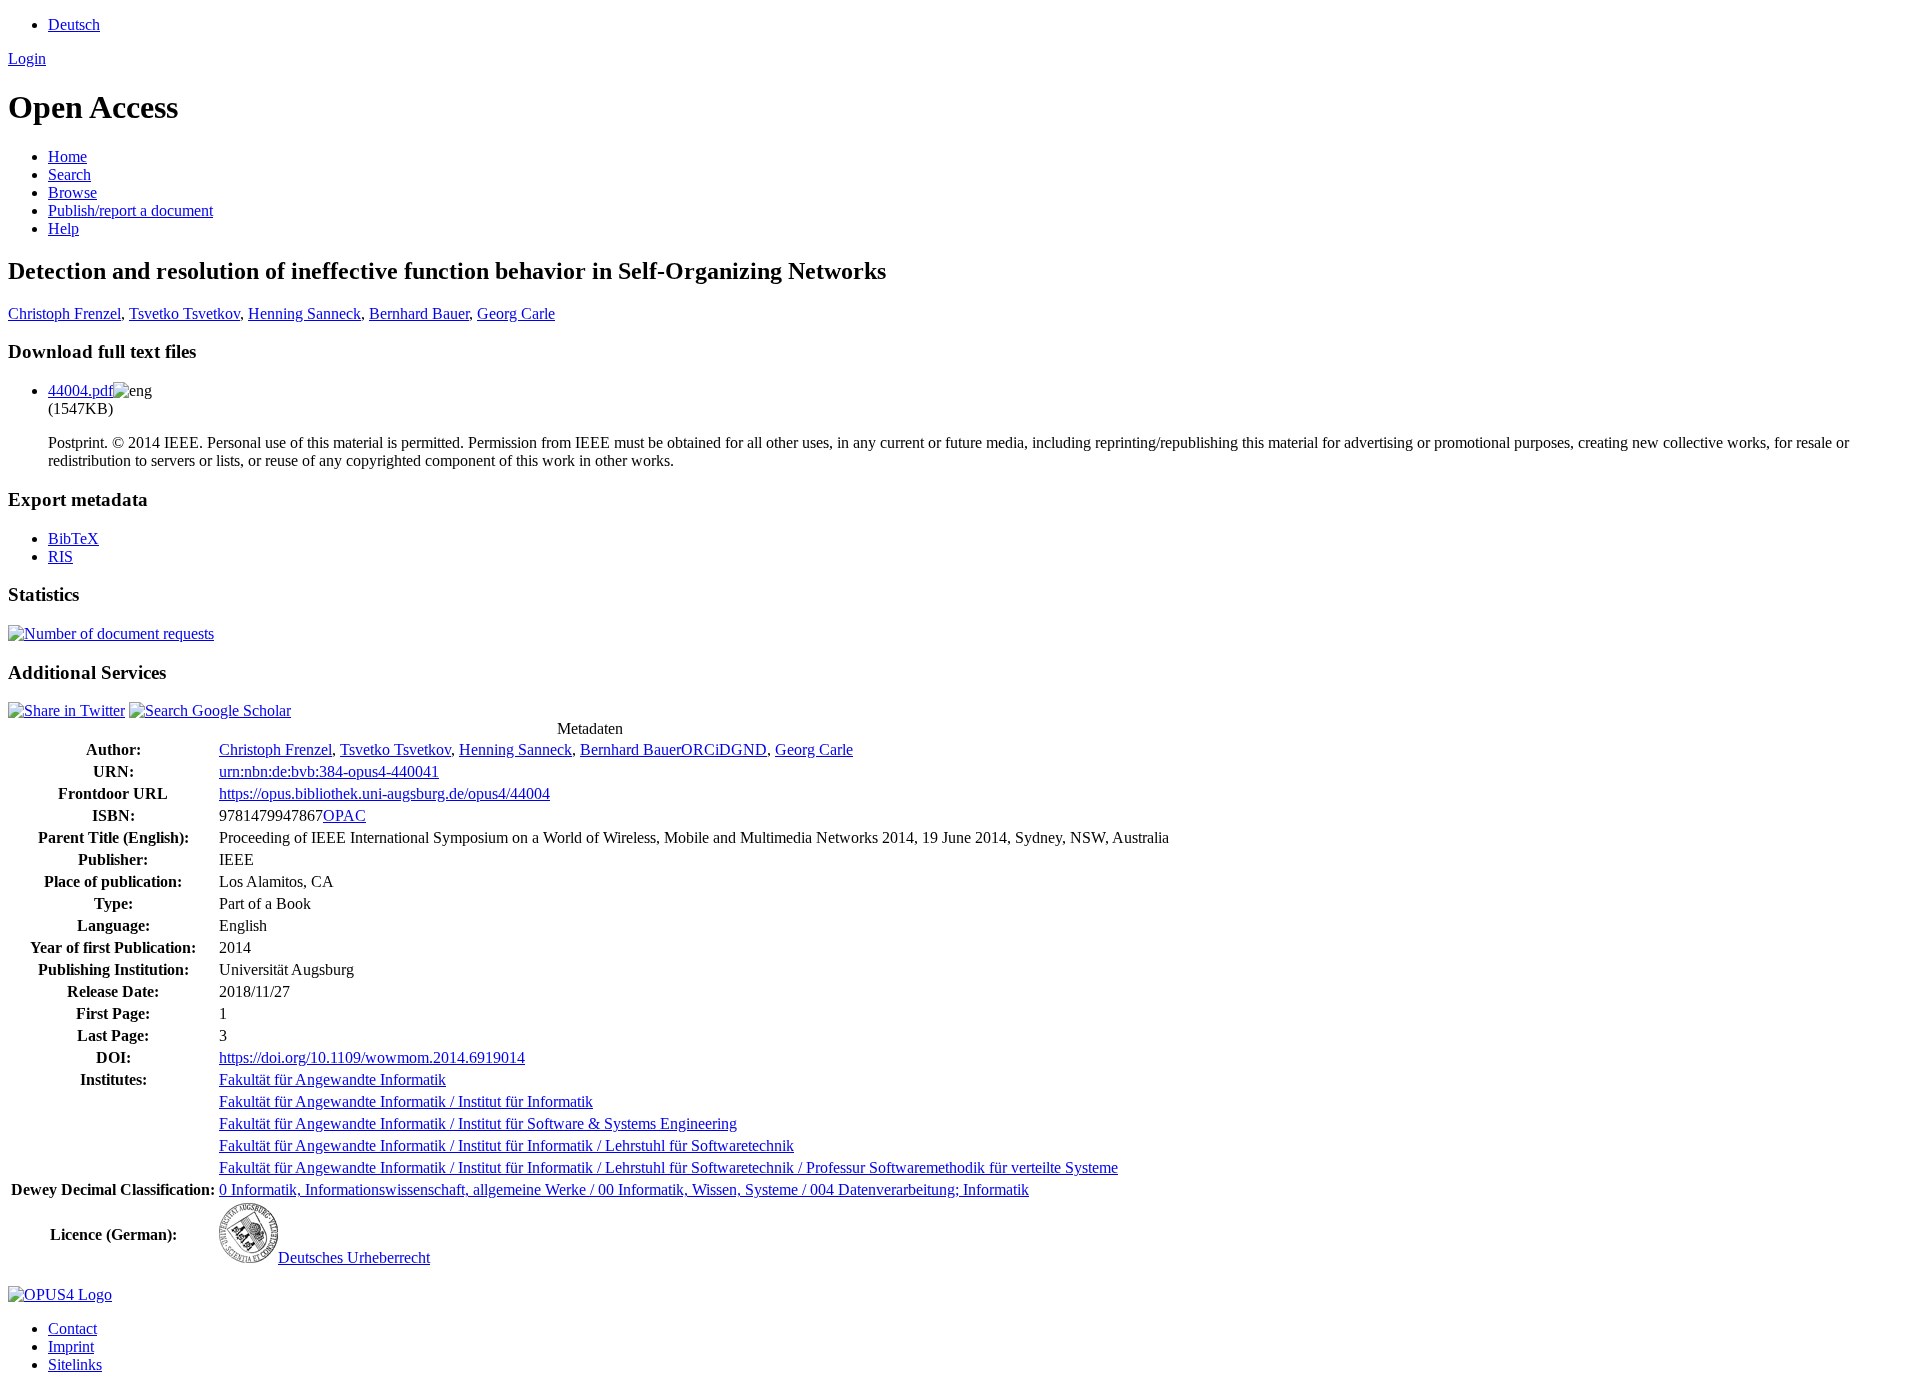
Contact (72, 1328)
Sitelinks (75, 1364)
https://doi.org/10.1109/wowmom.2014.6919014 (372, 1057)
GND (749, 749)
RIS (60, 556)
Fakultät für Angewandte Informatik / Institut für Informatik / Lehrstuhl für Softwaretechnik (506, 1145)
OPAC (344, 815)
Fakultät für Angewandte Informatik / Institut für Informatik (406, 1101)
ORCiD (706, 749)
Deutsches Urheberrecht (354, 1257)
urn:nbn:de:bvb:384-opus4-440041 (329, 771)
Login (27, 58)
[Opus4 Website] (60, 1294)
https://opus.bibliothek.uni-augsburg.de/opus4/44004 (384, 793)
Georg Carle (516, 313)
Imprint (71, 1346)
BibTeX (73, 538)
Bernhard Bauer (419, 313)
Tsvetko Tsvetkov (184, 313)
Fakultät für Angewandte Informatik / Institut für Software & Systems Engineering (478, 1123)
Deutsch (74, 24)
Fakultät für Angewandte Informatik (332, 1079)
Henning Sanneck (304, 313)
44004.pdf (80, 390)
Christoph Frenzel (64, 313)
